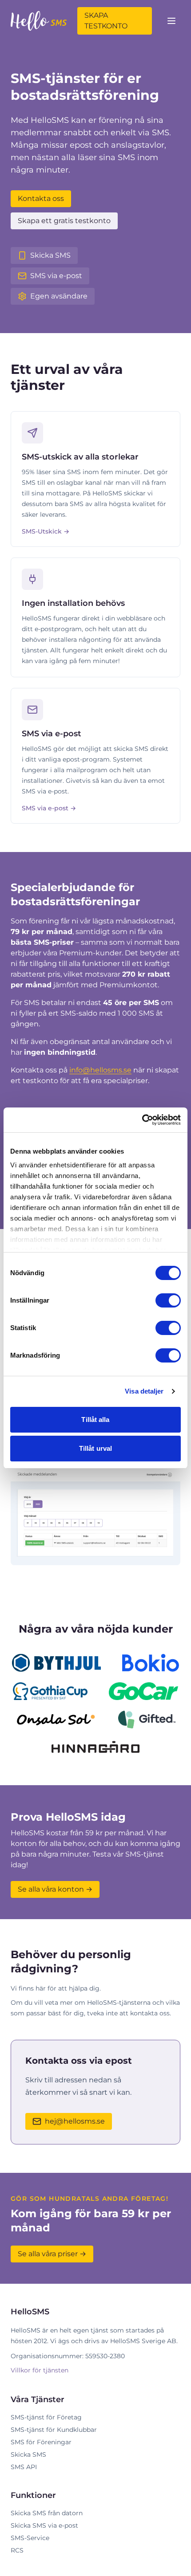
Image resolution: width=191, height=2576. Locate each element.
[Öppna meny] (171, 21)
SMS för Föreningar (41, 2442)
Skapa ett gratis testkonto (64, 221)
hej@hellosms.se (75, 2121)
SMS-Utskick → (46, 531)
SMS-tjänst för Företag (46, 2417)
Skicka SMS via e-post (44, 2525)
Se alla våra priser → (52, 2254)
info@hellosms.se (100, 1070)
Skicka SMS (28, 2454)
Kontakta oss (41, 198)
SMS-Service (30, 2538)
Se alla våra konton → (55, 1889)
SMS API (24, 2467)
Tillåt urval (95, 1448)
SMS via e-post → (49, 808)
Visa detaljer (144, 1391)
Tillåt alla (95, 1420)
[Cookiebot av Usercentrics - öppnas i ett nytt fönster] (142, 1120)
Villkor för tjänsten (40, 2370)
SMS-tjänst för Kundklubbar (54, 2430)
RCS (17, 2550)
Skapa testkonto (106, 21)
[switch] (168, 1300)
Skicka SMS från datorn (47, 2513)
